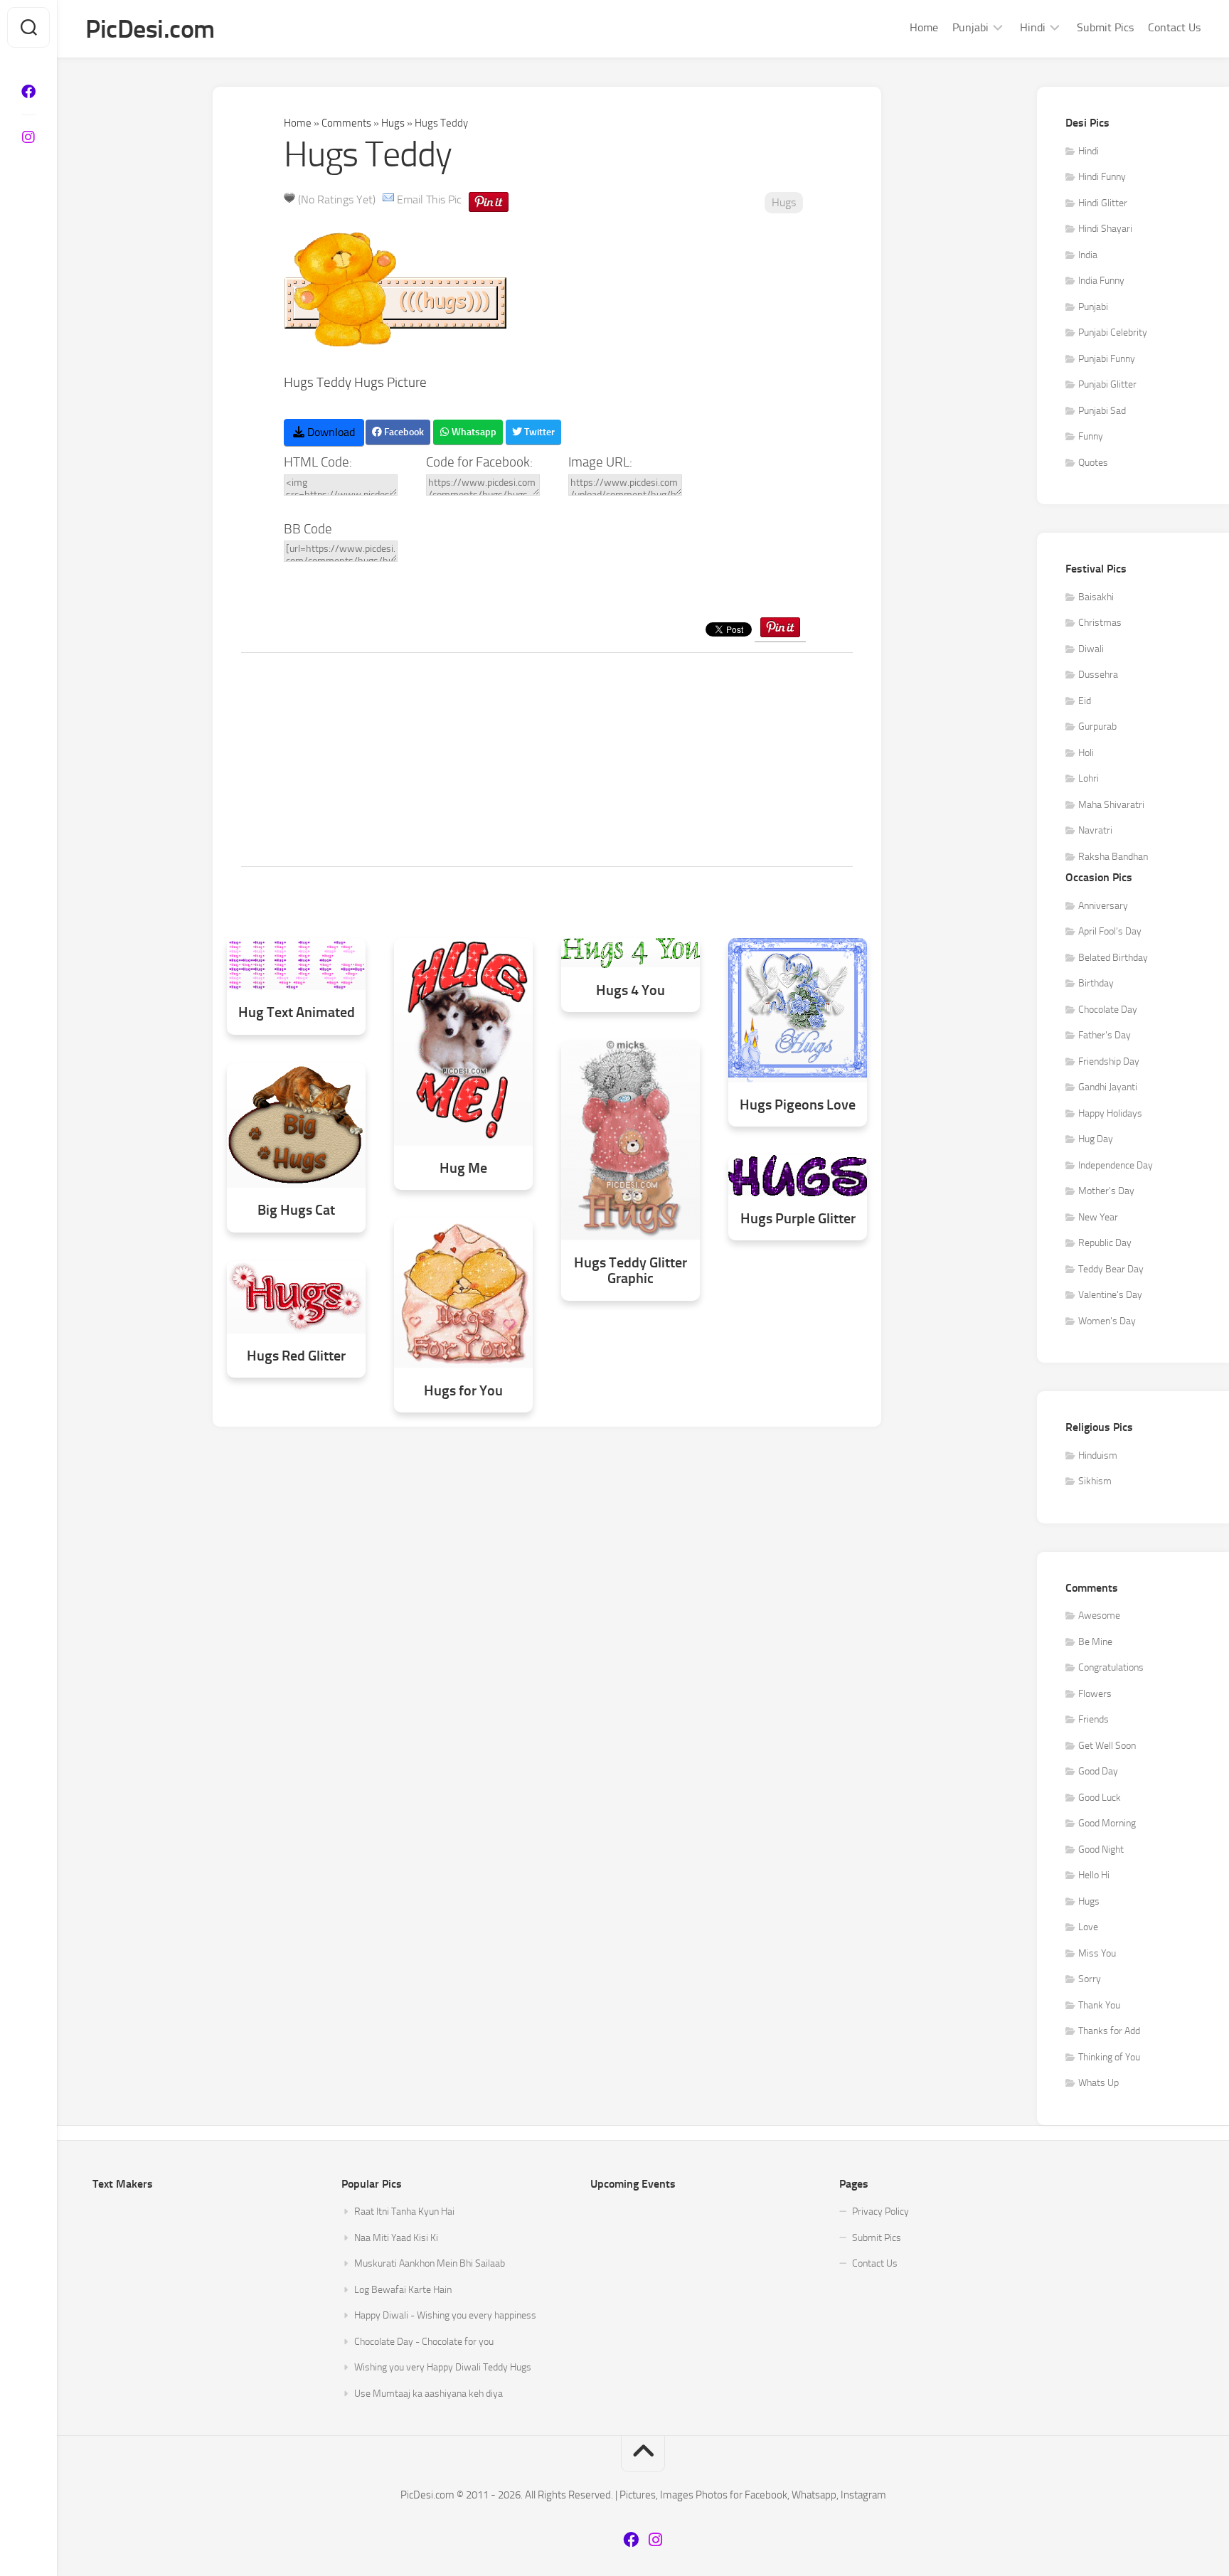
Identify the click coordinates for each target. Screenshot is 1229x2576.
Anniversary (1103, 906)
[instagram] (28, 137)
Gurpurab (1097, 727)
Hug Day (1096, 1139)
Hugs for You (463, 1391)
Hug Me (463, 1168)
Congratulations (1111, 1667)
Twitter (538, 432)
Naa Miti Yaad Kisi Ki (396, 2238)
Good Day (1098, 1771)
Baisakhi (1096, 597)
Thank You (1099, 2005)
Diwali (1091, 649)
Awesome (1099, 1616)
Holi (1086, 753)
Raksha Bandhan (1113, 857)
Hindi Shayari (1105, 229)
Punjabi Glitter (1107, 384)
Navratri (1095, 830)
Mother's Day (1106, 1191)
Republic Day (1105, 1243)
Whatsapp (473, 432)
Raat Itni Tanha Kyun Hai (404, 2212)
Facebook (403, 432)
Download (330, 432)
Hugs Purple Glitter (798, 1219)
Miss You (1097, 1953)
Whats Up (1098, 2083)
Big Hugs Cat (296, 1210)
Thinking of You (1109, 2057)
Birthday (1096, 983)
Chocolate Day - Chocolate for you (424, 2342)
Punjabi (970, 27)
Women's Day (1107, 1321)
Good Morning (1107, 1823)
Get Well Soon (1107, 1746)
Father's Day (1105, 1035)
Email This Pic (429, 199)
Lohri (1089, 778)
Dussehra (1098, 675)
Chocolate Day (1108, 1010)
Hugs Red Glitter (296, 1356)
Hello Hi (1094, 1875)
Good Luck (1100, 1798)
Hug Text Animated (297, 1012)
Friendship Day (1109, 1061)
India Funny (1101, 281)
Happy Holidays (1110, 1113)
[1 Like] (289, 198)
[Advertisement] (547, 760)
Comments (346, 123)
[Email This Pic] (388, 199)
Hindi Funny (1102, 177)
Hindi (1033, 27)
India (1088, 255)
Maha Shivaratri (1111, 805)
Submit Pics (1105, 27)
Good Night (1101, 1849)
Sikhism (1095, 1481)
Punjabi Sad (1102, 411)
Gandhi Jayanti (1108, 1087)
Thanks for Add (1109, 2031)
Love (1088, 1927)
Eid (1085, 701)
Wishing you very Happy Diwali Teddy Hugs (443, 2367)
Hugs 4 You (631, 990)
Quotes (1093, 463)
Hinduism (1098, 1455)
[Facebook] (28, 92)
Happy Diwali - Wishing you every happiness (445, 2315)
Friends (1094, 1719)
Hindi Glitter (1103, 203)
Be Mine (1095, 1642)
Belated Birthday (1113, 958)
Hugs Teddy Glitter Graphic (631, 1271)
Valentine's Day (1110, 1295)
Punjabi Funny (1107, 359)
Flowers (1095, 1694)
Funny (1091, 436)
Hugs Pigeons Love (798, 1105)
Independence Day (1116, 1165)
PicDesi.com (150, 29)
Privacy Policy (880, 2212)
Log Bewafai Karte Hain (403, 2290)
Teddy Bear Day (1111, 1269)
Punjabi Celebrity (1113, 332)
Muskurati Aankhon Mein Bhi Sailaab (430, 2263)
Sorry (1090, 1979)
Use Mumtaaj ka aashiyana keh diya (429, 2394)
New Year (1098, 1217)
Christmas (1100, 623)
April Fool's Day (1110, 931)
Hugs (393, 123)
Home (924, 27)
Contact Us (1174, 27)
